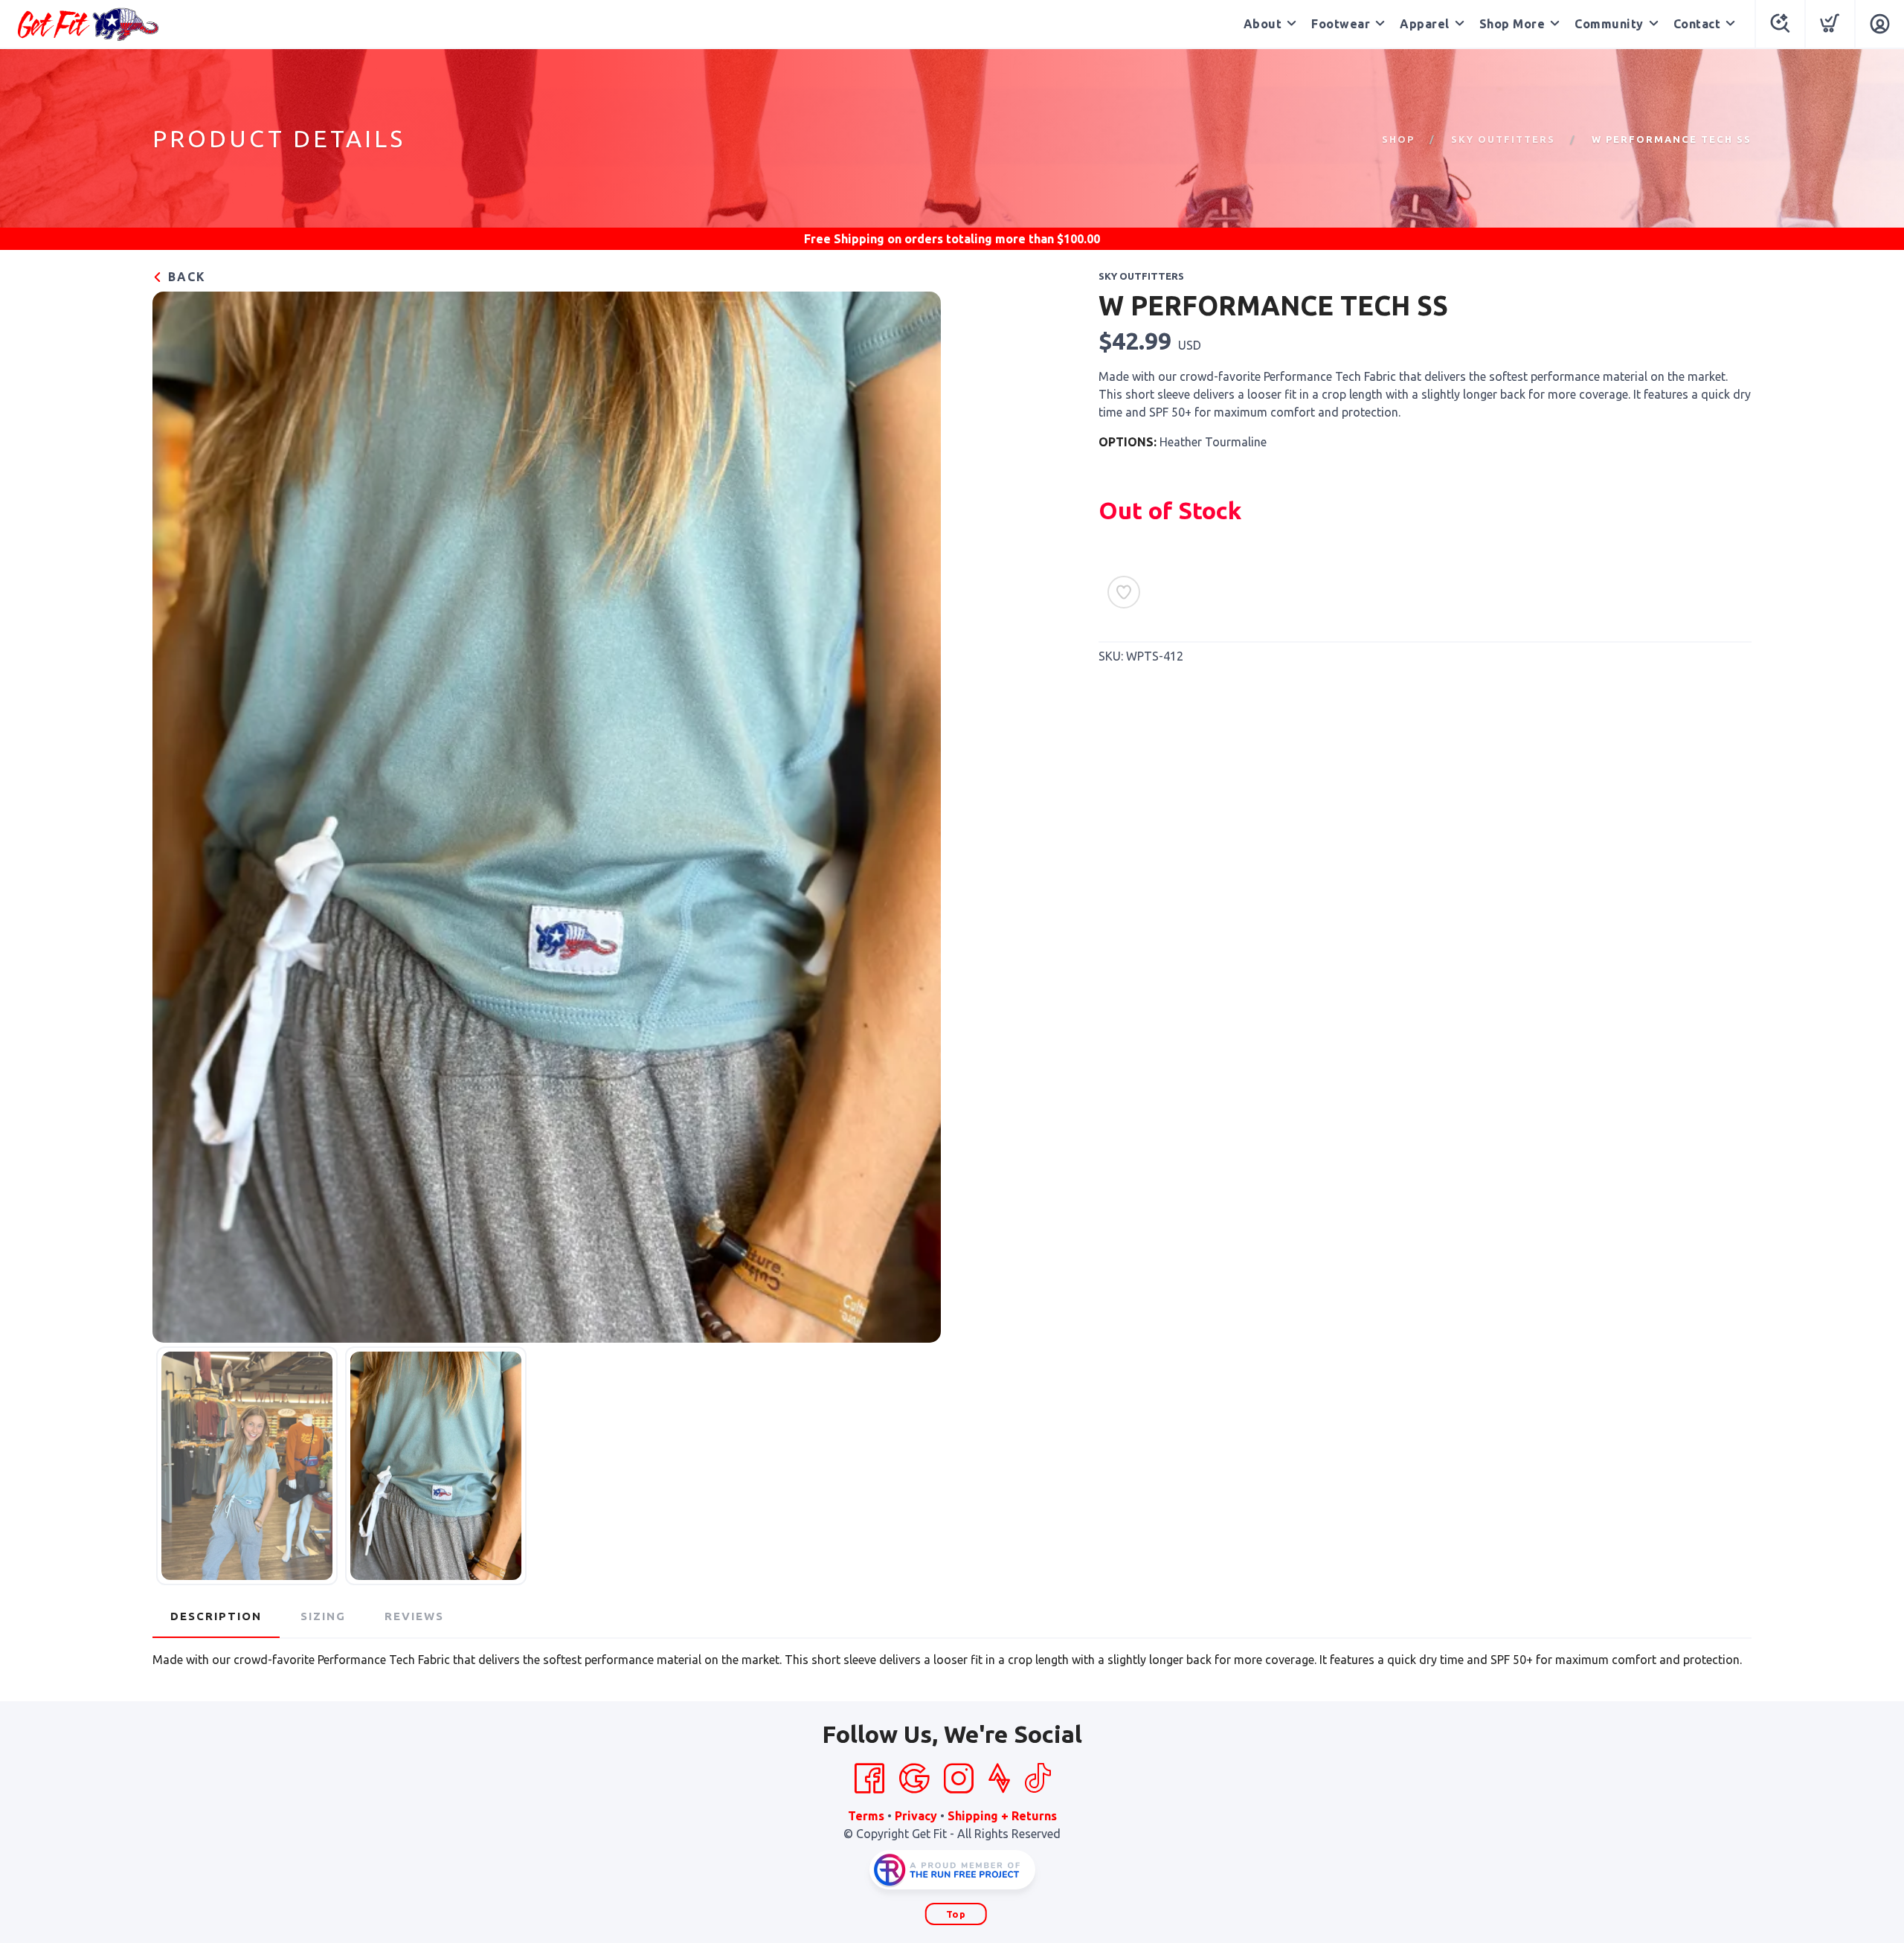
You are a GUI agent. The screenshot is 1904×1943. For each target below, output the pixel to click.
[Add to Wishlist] (1124, 592)
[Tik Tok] (1038, 1779)
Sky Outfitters (1503, 139)
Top (956, 1914)
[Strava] (999, 1779)
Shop (1398, 139)
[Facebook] (869, 1779)
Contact (1697, 24)
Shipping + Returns (1002, 1816)
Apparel (1425, 24)
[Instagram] (959, 1779)
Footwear (1341, 24)
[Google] (914, 1779)
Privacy (916, 1816)
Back (185, 277)
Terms (866, 1816)
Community (1609, 24)
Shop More (1512, 24)
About (1263, 24)
